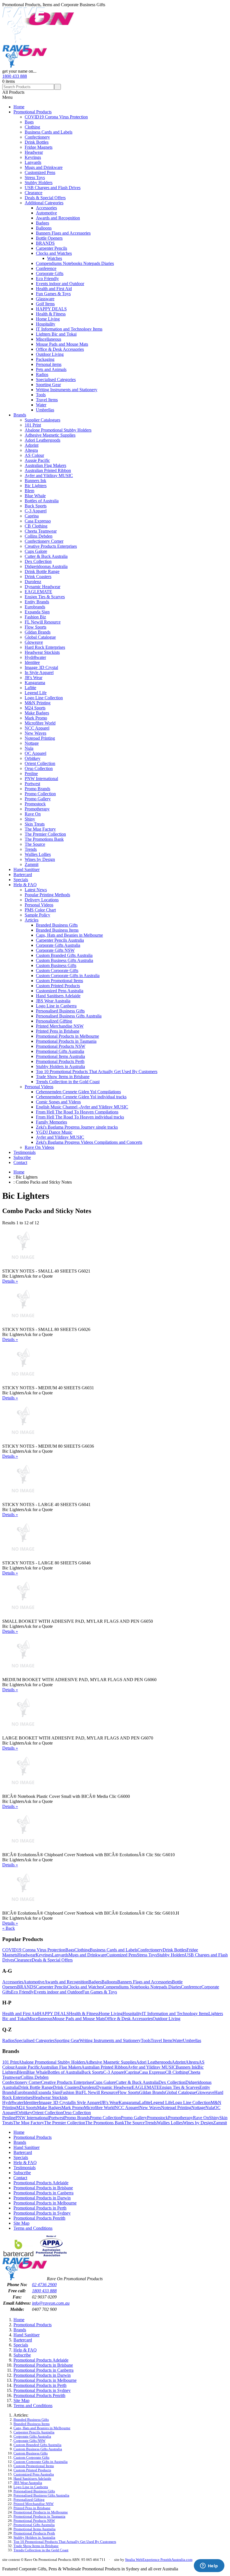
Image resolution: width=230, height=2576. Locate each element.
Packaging (45, 359)
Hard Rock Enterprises (45, 647)
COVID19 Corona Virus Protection (56, 117)
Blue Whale (35, 496)
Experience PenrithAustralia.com (167, 2560)
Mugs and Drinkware (44, 167)
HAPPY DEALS (51, 309)
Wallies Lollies (38, 854)
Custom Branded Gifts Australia (64, 955)
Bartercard (23, 875)
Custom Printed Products (58, 986)
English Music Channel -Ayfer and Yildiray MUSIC (82, 1107)
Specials (21, 880)
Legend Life (36, 693)
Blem (29, 491)
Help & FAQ (25, 885)
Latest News (36, 890)
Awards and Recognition (58, 218)
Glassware (45, 299)
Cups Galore (36, 551)
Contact (20, 1162)
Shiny (30, 819)
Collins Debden (39, 536)
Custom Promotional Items (59, 981)
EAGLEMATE (38, 592)
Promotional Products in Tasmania (66, 1041)
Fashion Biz (35, 617)
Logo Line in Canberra (56, 1006)
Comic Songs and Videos (58, 1102)
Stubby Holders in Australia (60, 1066)
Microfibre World (40, 723)
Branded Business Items (57, 930)
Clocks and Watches (54, 253)
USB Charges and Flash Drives (53, 188)
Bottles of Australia (42, 501)
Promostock (35, 804)
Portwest (32, 784)
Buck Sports (36, 506)
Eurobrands (35, 607)
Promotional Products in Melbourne (67, 1036)
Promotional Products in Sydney (42, 2213)
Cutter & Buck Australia (46, 556)
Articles (32, 920)
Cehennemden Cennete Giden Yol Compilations (78, 1092)
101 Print (33, 425)
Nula (29, 748)
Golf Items (45, 304)
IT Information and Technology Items (69, 329)
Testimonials (25, 1152)
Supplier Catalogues (42, 420)
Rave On (33, 814)
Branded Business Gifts (57, 925)
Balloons (44, 228)
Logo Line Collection (44, 698)
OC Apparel (35, 753)
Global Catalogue (40, 637)
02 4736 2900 (44, 2285)
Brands (20, 415)
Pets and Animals (51, 369)
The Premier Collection (45, 834)
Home (19, 107)
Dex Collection (38, 561)
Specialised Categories (56, 380)
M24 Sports (35, 708)
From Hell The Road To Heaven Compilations (77, 1112)
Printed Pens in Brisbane (58, 1031)
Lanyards (33, 162)
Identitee (32, 662)
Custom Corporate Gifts (57, 970)
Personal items (49, 364)
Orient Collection (40, 763)
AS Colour (34, 455)
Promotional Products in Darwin (42, 2198)
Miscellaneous (49, 339)
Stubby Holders (39, 183)
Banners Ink (35, 481)
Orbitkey (33, 758)
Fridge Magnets (39, 147)
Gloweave (34, 642)
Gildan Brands (38, 632)
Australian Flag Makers (45, 465)
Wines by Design (40, 859)
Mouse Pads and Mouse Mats (62, 344)
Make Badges (37, 713)
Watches (55, 258)
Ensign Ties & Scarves (45, 597)
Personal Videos (39, 905)
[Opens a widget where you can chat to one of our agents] (209, 2566)
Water (41, 405)
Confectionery (37, 137)
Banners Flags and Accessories (63, 233)
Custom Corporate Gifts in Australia (68, 976)
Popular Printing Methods (47, 895)
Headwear (34, 152)
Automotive (46, 213)
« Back (9, 1928)
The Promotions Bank (44, 839)
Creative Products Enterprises (51, 546)
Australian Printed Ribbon (48, 470)
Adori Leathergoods (42, 440)
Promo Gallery (38, 799)
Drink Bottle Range (42, 571)
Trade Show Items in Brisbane (63, 1077)
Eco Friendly (47, 279)
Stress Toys (35, 177)
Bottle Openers (49, 238)
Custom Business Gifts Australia (65, 960)
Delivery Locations (42, 900)
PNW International (41, 779)
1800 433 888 (15, 76)
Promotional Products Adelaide (41, 2183)
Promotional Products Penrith (39, 2218)
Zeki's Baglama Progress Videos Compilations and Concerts (89, 1142)
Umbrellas (45, 410)
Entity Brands (37, 602)
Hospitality (46, 324)
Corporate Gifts (50, 273)
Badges (42, 223)
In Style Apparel (39, 672)
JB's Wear (34, 678)
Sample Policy (37, 915)
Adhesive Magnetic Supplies (50, 435)
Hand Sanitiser (27, 869)
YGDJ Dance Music (54, 1132)
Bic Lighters (36, 486)
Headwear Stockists (42, 652)
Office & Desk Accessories (60, 349)
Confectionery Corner (44, 541)
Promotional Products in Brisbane (43, 2188)
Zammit (32, 864)
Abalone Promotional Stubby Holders (58, 430)
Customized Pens (40, 172)
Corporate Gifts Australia (58, 945)
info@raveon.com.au (51, 2303)
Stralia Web (134, 2560)
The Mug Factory (40, 829)
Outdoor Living (50, 354)
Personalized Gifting (54, 1021)
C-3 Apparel (36, 511)
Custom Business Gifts (56, 965)
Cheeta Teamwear (41, 531)
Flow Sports (35, 627)
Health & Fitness (51, 314)
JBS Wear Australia (53, 1001)
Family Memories (51, 1122)
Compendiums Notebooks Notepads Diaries (75, 263)
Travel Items (47, 400)
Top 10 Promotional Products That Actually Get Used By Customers (97, 1072)
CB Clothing (36, 526)
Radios (42, 374)
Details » (10, 1281)
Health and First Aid (54, 289)
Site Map (21, 2223)
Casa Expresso (38, 521)
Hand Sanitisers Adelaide (58, 996)
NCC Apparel (37, 728)
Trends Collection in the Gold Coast (68, 1082)
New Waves (35, 733)
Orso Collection (39, 768)
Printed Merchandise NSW (60, 1026)
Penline (31, 774)
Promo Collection (40, 794)
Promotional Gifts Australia (60, 1051)
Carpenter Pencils (51, 248)
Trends (31, 849)
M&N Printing (38, 703)
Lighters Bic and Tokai (56, 334)
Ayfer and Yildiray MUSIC (49, 475)
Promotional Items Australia (60, 1056)
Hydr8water (35, 657)
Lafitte (30, 688)
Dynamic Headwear (42, 587)
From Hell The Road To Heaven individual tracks (80, 1117)
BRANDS (45, 243)
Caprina (32, 516)
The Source (35, 844)
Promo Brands (37, 789)
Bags (29, 122)
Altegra (31, 450)
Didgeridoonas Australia (46, 566)
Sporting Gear (48, 385)
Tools (41, 395)
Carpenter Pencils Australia (60, 940)
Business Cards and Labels (49, 132)
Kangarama (35, 683)
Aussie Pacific (37, 460)
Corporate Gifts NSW (55, 950)
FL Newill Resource (43, 622)
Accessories (46, 208)
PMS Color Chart (40, 910)
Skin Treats (35, 824)
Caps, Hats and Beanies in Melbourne (69, 935)
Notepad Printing (40, 738)
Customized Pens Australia (60, 991)
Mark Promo (36, 718)
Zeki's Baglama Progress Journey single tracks (77, 1127)
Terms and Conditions (33, 2228)
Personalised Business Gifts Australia (69, 1016)
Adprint (32, 445)
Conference (46, 268)
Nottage (32, 743)
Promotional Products (33, 112)
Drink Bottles (37, 142)
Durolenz (33, 582)
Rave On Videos (39, 1147)
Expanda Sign (37, 612)
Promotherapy (37, 809)
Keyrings (33, 157)
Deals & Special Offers (45, 198)
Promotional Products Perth (60, 1061)
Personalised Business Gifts (60, 1011)
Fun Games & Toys (53, 294)
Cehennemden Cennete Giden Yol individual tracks (81, 1097)
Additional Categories (44, 203)
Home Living (48, 319)
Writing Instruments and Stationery (67, 390)
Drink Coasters (38, 577)
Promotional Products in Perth (40, 2208)
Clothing (32, 127)
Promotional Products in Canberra (43, 2193)
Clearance (34, 193)
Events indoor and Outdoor (60, 284)
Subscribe (22, 1157)
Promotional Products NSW (61, 1046)
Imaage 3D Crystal (41, 667)
